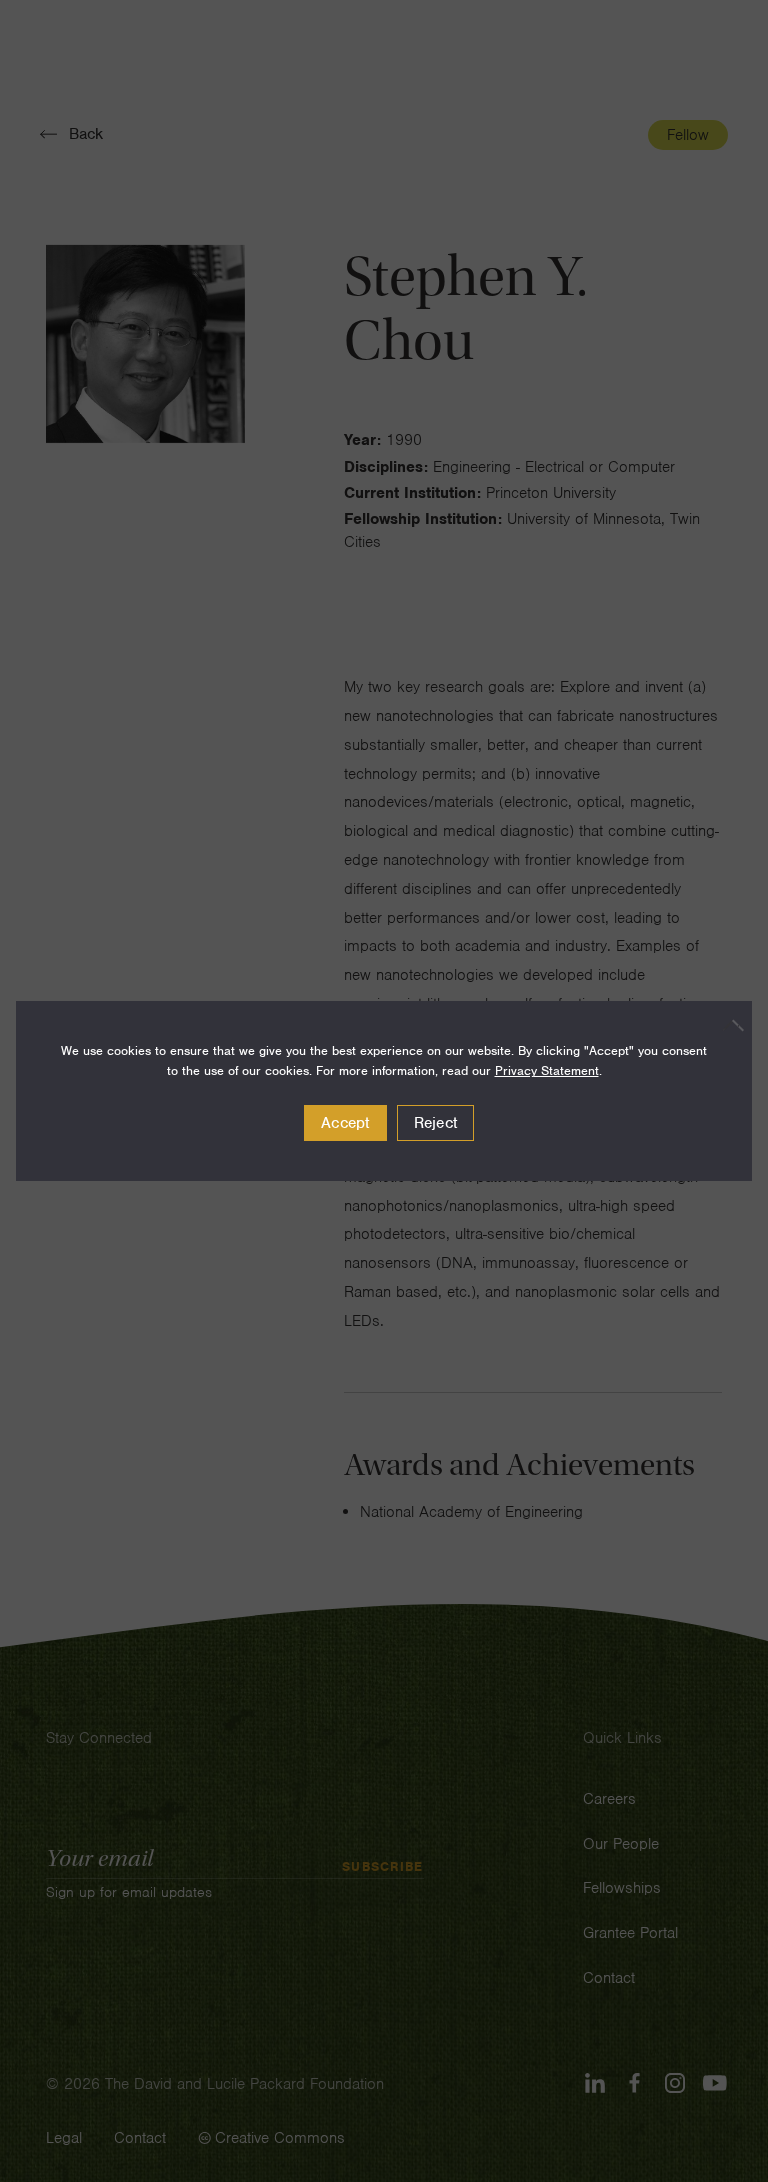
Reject (436, 1123)
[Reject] (727, 1025)
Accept (345, 1123)
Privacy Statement (547, 1070)
